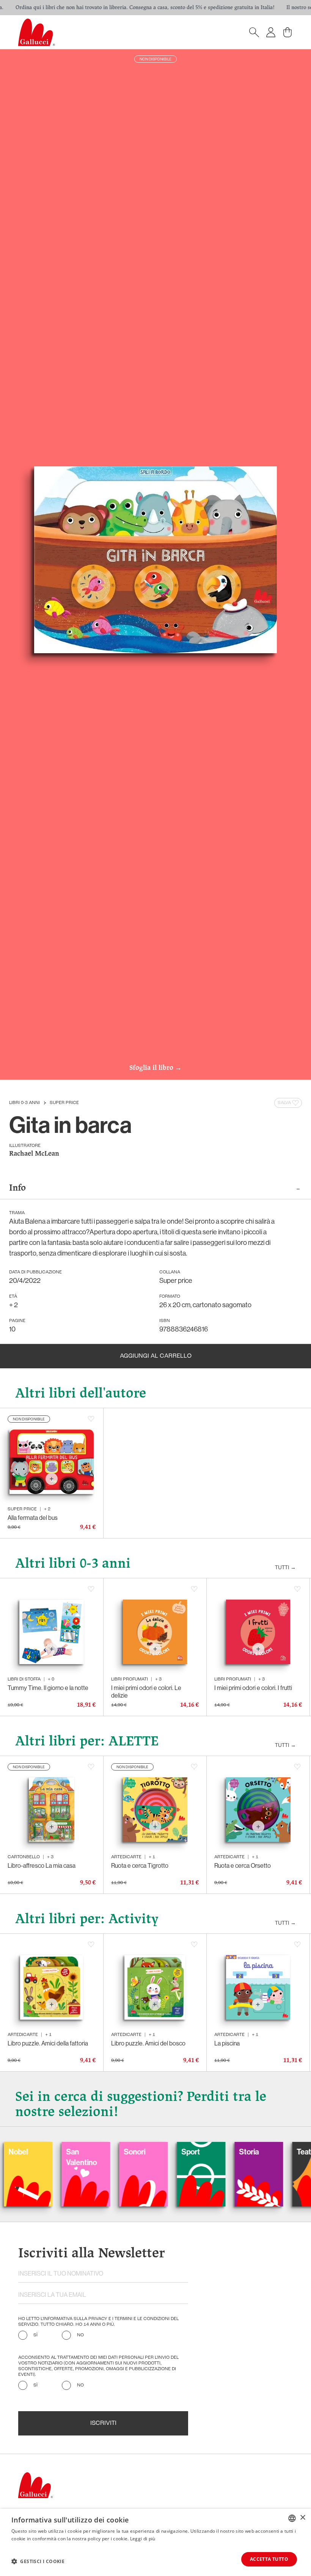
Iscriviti (103, 2423)
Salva (284, 1103)
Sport (141, 2152)
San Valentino (32, 2157)
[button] (38, 2561)
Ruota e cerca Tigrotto (140, 1865)
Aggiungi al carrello (156, 1356)
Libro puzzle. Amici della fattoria (48, 2043)
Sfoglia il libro (155, 1068)
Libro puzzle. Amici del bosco (148, 2043)
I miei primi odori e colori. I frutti (253, 1688)
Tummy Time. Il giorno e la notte (48, 1688)
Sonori (85, 2152)
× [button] (302, 2518)
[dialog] (155, 2542)
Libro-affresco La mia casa (42, 1865)
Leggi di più (143, 2539)
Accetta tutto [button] (269, 2559)
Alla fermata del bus (33, 1518)
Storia (199, 2152)
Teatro (258, 2152)
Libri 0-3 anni (24, 1103)
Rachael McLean (34, 1154)
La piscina (227, 2043)
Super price (64, 1103)
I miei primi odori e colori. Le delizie (146, 1692)
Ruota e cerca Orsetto (243, 1865)
